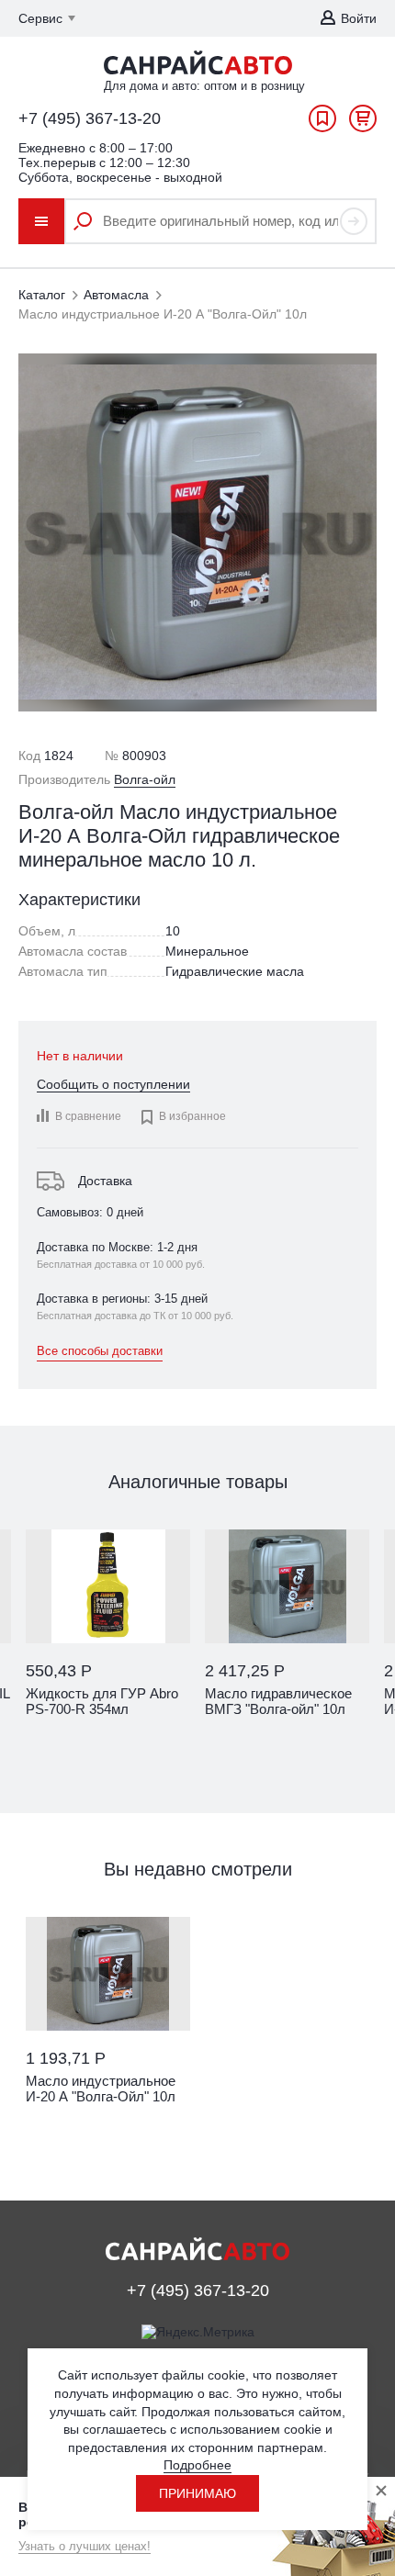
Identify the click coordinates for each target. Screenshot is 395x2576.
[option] (108, 1644)
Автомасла (116, 295)
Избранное (322, 123)
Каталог (42, 295)
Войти (359, 18)
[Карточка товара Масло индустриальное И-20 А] (108, 1974)
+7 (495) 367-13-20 (90, 118)
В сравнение (88, 1116)
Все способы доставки (100, 1351)
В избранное (183, 1117)
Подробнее (197, 2465)
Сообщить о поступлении (113, 1084)
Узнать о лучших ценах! (85, 2546)
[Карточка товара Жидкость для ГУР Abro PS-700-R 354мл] (108, 1586)
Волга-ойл (145, 779)
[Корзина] (363, 123)
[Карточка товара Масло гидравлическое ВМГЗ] (287, 1586)
